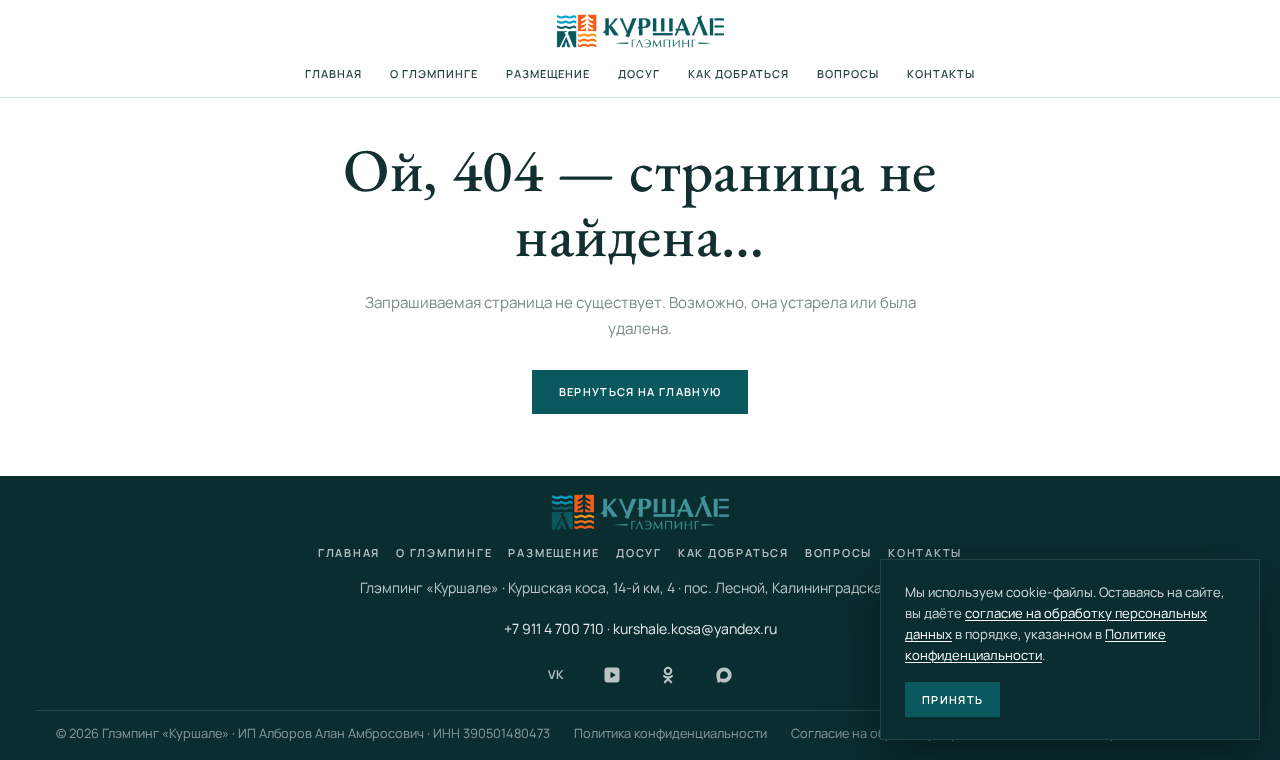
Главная (333, 73)
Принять (952, 699)
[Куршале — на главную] (640, 31)
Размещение (548, 73)
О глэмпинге (434, 73)
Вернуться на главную (640, 391)
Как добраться (738, 73)
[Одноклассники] (668, 675)
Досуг (639, 73)
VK (556, 674)
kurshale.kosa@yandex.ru (695, 628)
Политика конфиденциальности (670, 733)
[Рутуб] (612, 675)
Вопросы (848, 73)
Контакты (941, 73)
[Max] (724, 675)
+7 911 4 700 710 (554, 628)
